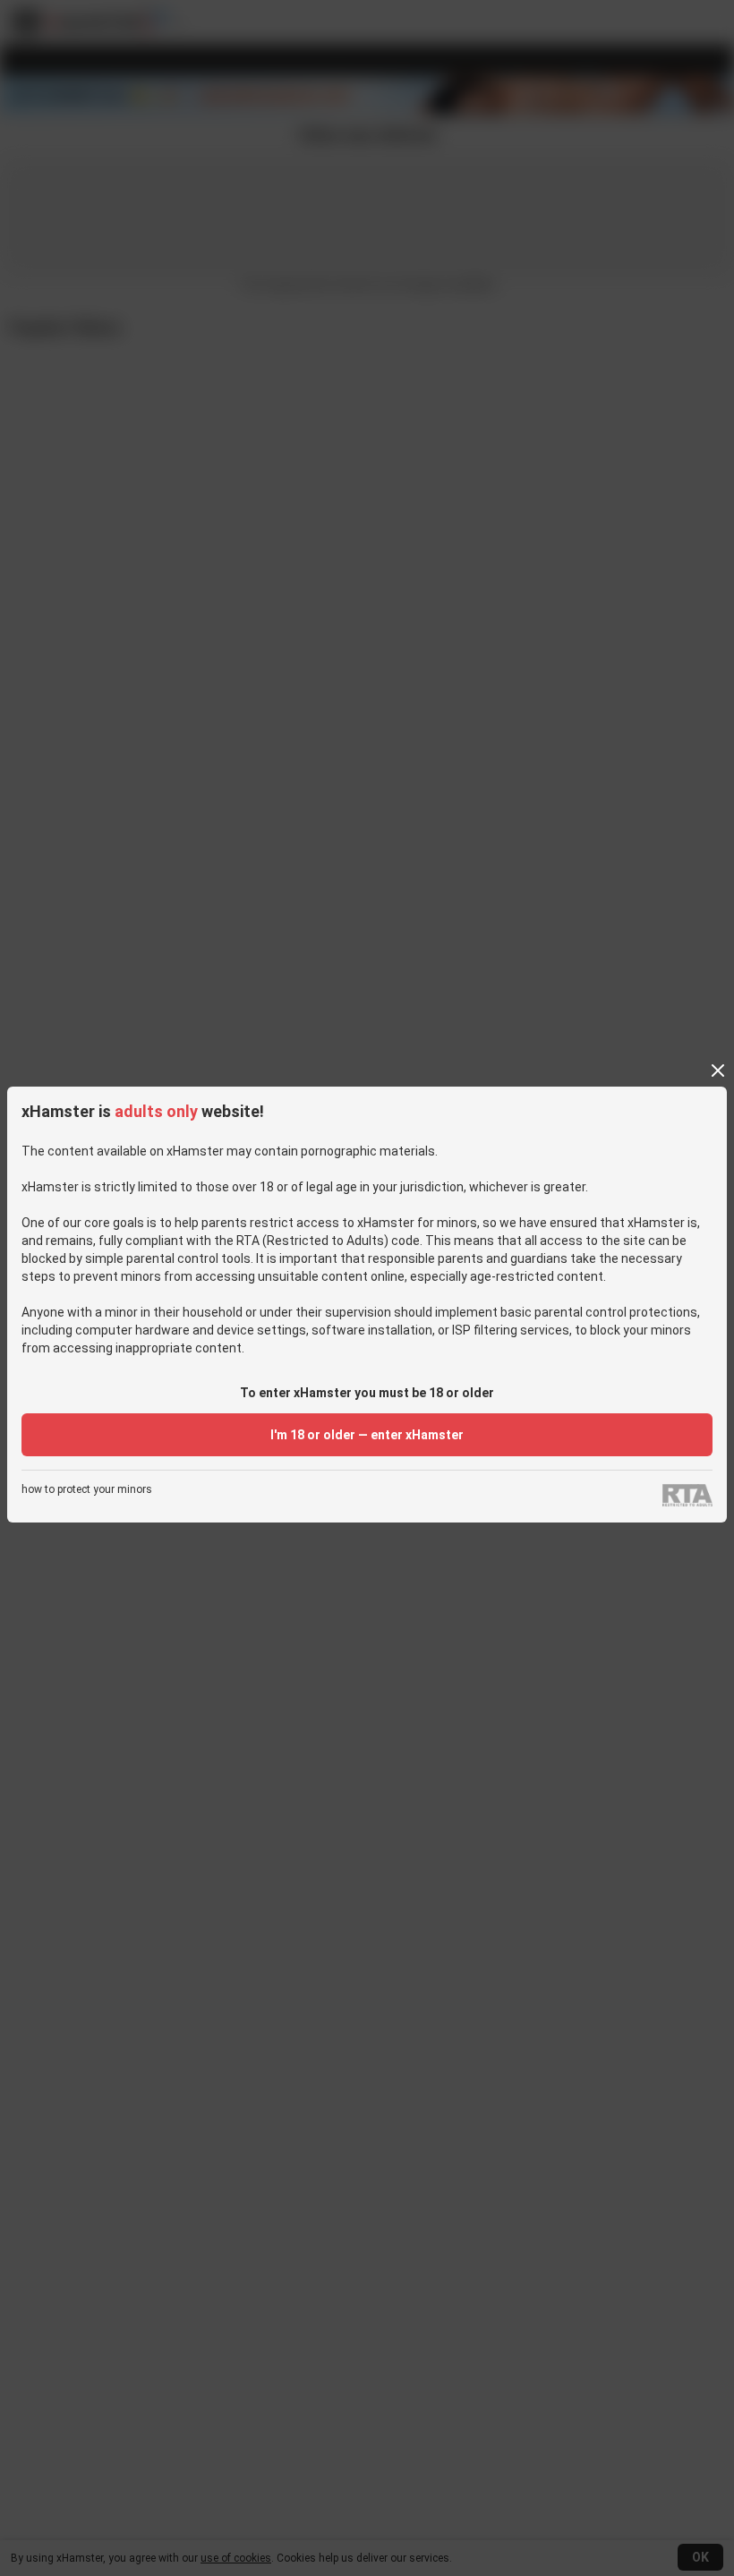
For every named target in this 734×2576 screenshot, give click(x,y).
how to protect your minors (87, 1490)
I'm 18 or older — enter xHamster (367, 1435)
